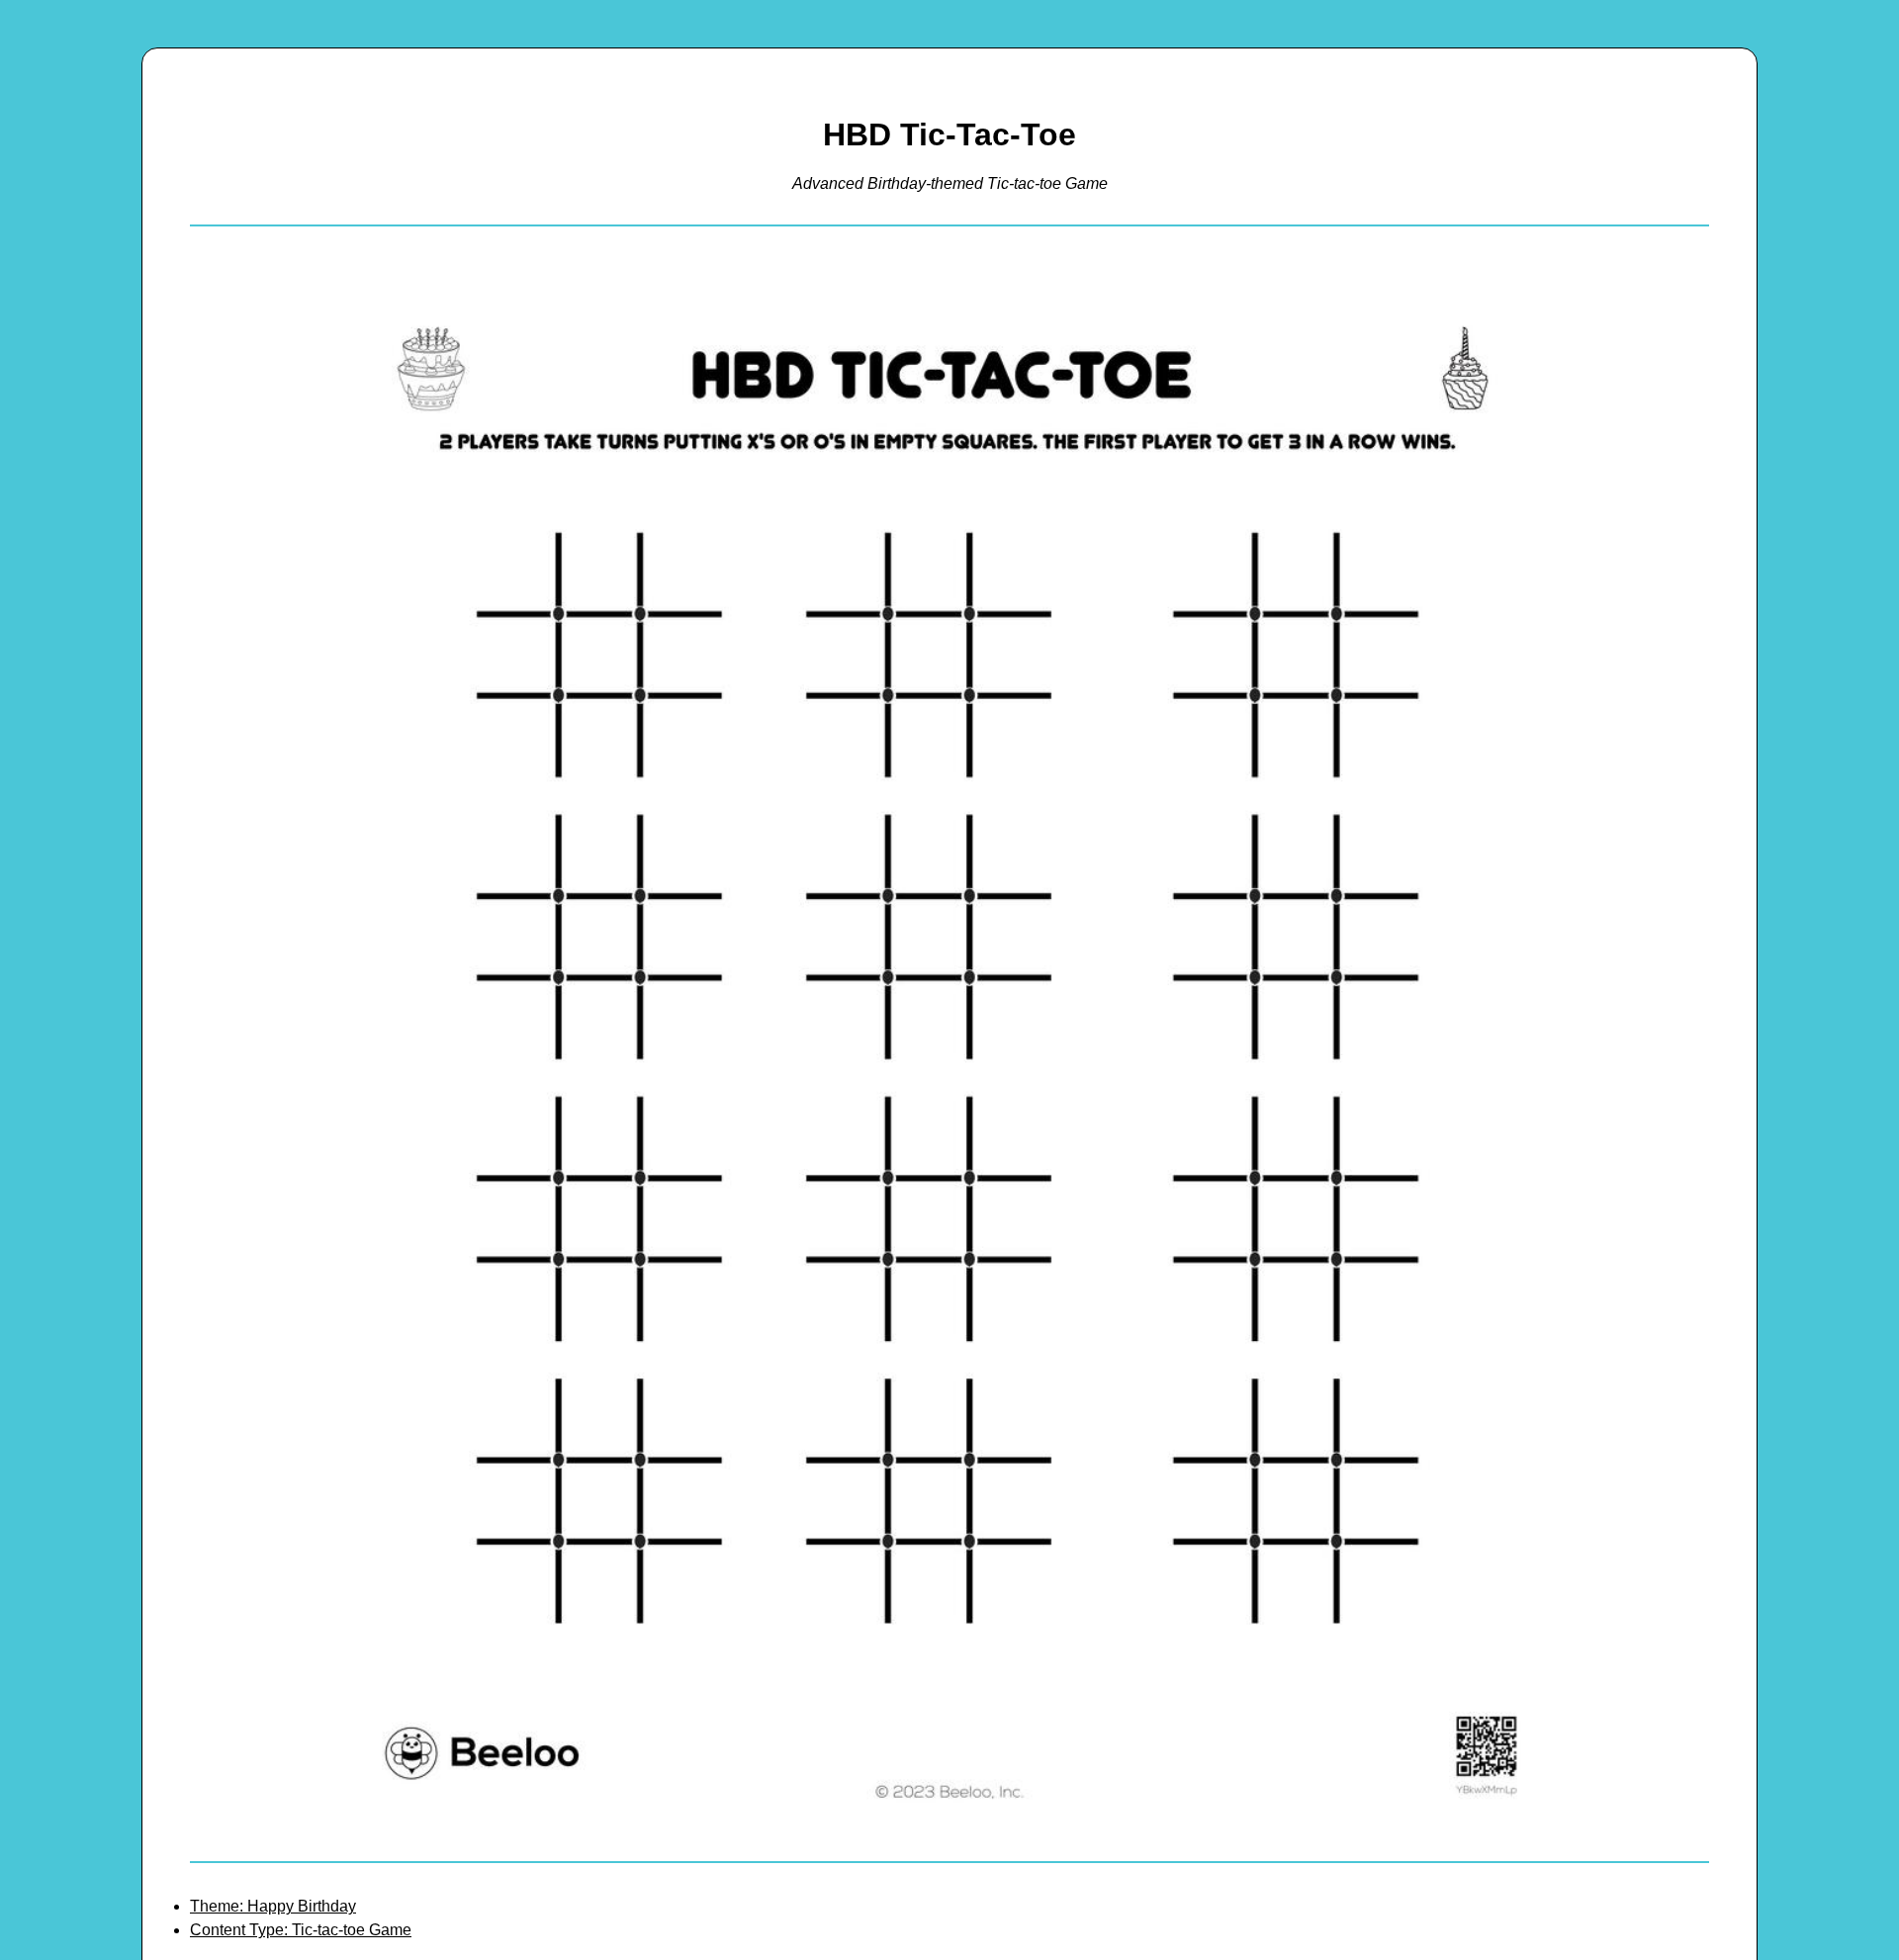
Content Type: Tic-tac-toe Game (301, 1930)
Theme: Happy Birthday (273, 1906)
